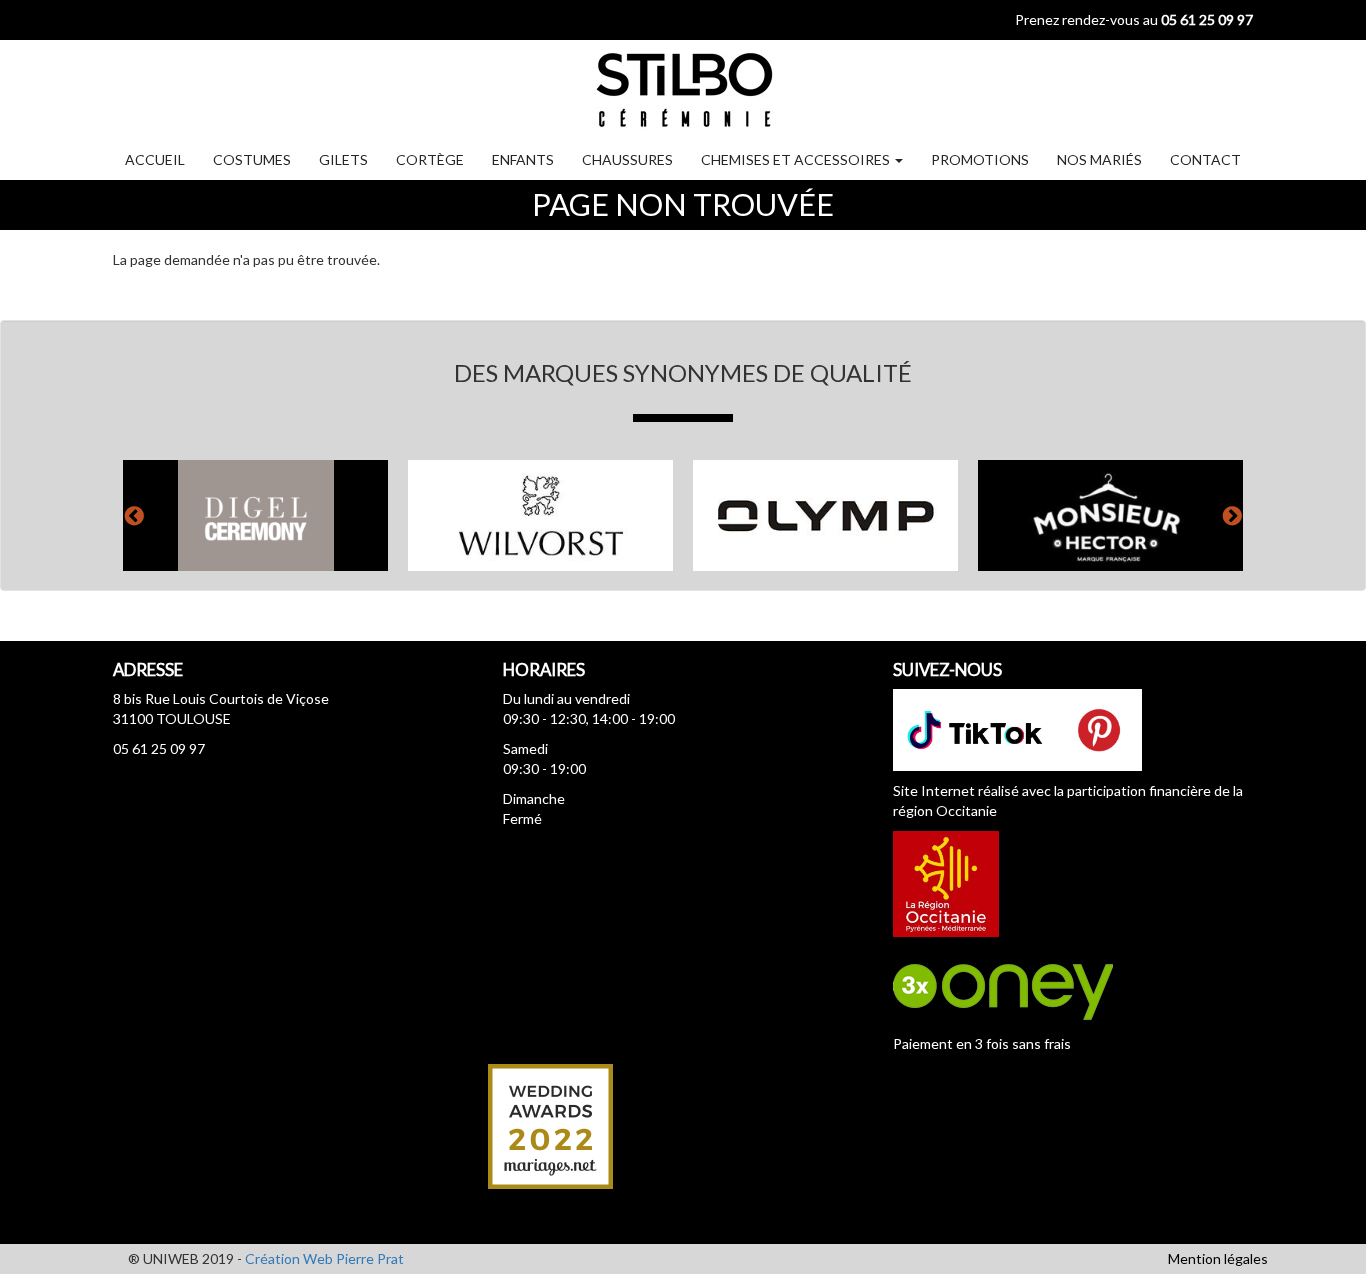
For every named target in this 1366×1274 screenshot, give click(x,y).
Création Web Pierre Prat (324, 1258)
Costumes (252, 159)
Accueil (155, 159)
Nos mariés (1099, 159)
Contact (1205, 159)
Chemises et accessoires (797, 159)
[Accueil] (683, 88)
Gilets (343, 159)
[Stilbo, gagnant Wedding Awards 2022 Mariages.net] (550, 1124)
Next (1232, 515)
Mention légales (1218, 1258)
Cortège (430, 159)
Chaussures (627, 159)
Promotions (980, 159)
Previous (134, 515)
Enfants (523, 159)
